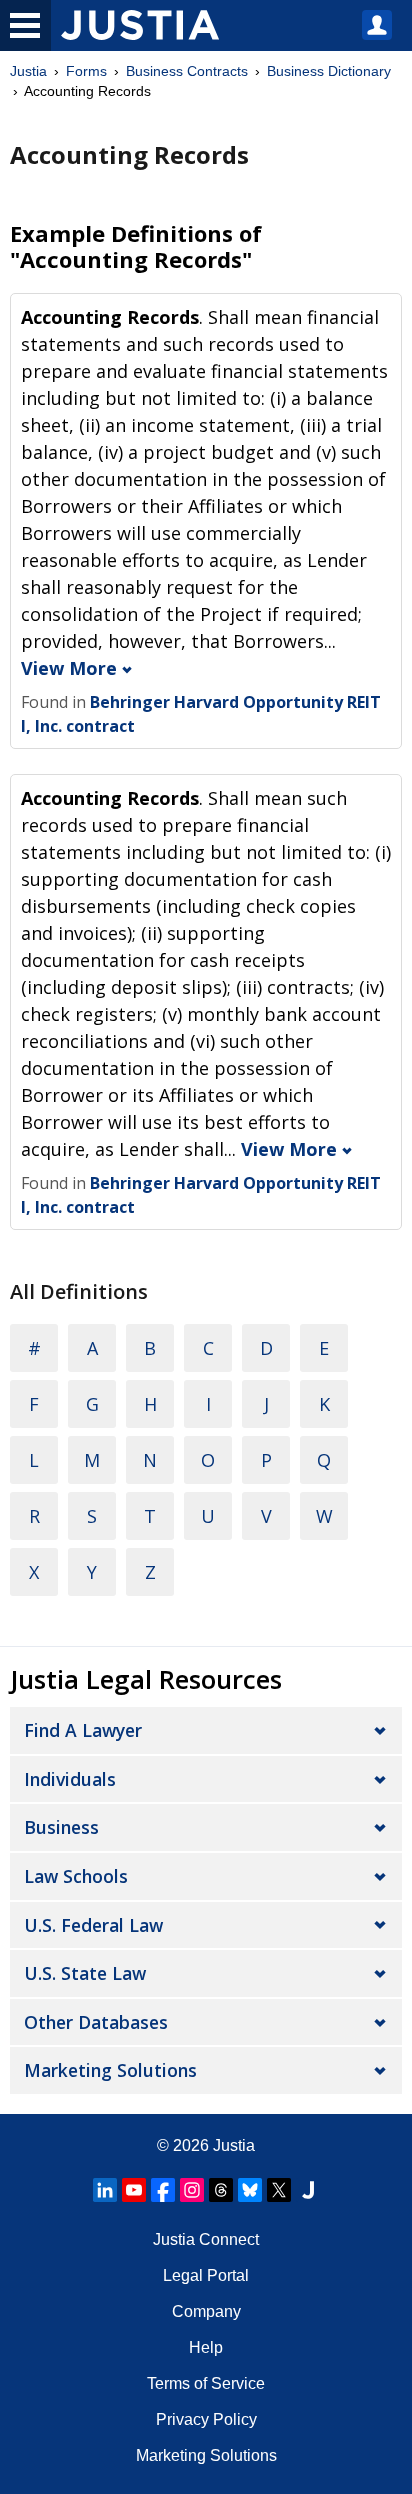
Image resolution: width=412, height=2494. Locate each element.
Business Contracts (187, 71)
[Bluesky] (250, 2190)
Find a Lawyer (83, 1730)
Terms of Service (206, 2383)
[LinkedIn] (105, 2190)
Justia (28, 71)
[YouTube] (134, 2190)
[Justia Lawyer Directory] (308, 2190)
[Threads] (221, 2190)
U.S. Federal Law (93, 1925)
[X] (279, 2190)
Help (206, 2347)
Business (61, 1827)
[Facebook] (163, 2190)
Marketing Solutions (110, 2070)
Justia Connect (206, 2239)
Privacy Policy (206, 2419)
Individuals (70, 1779)
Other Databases (96, 2022)
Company (206, 2311)
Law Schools (76, 1876)
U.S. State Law (85, 1973)
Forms (86, 71)
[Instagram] (192, 2190)
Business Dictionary (329, 71)
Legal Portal (206, 2275)
